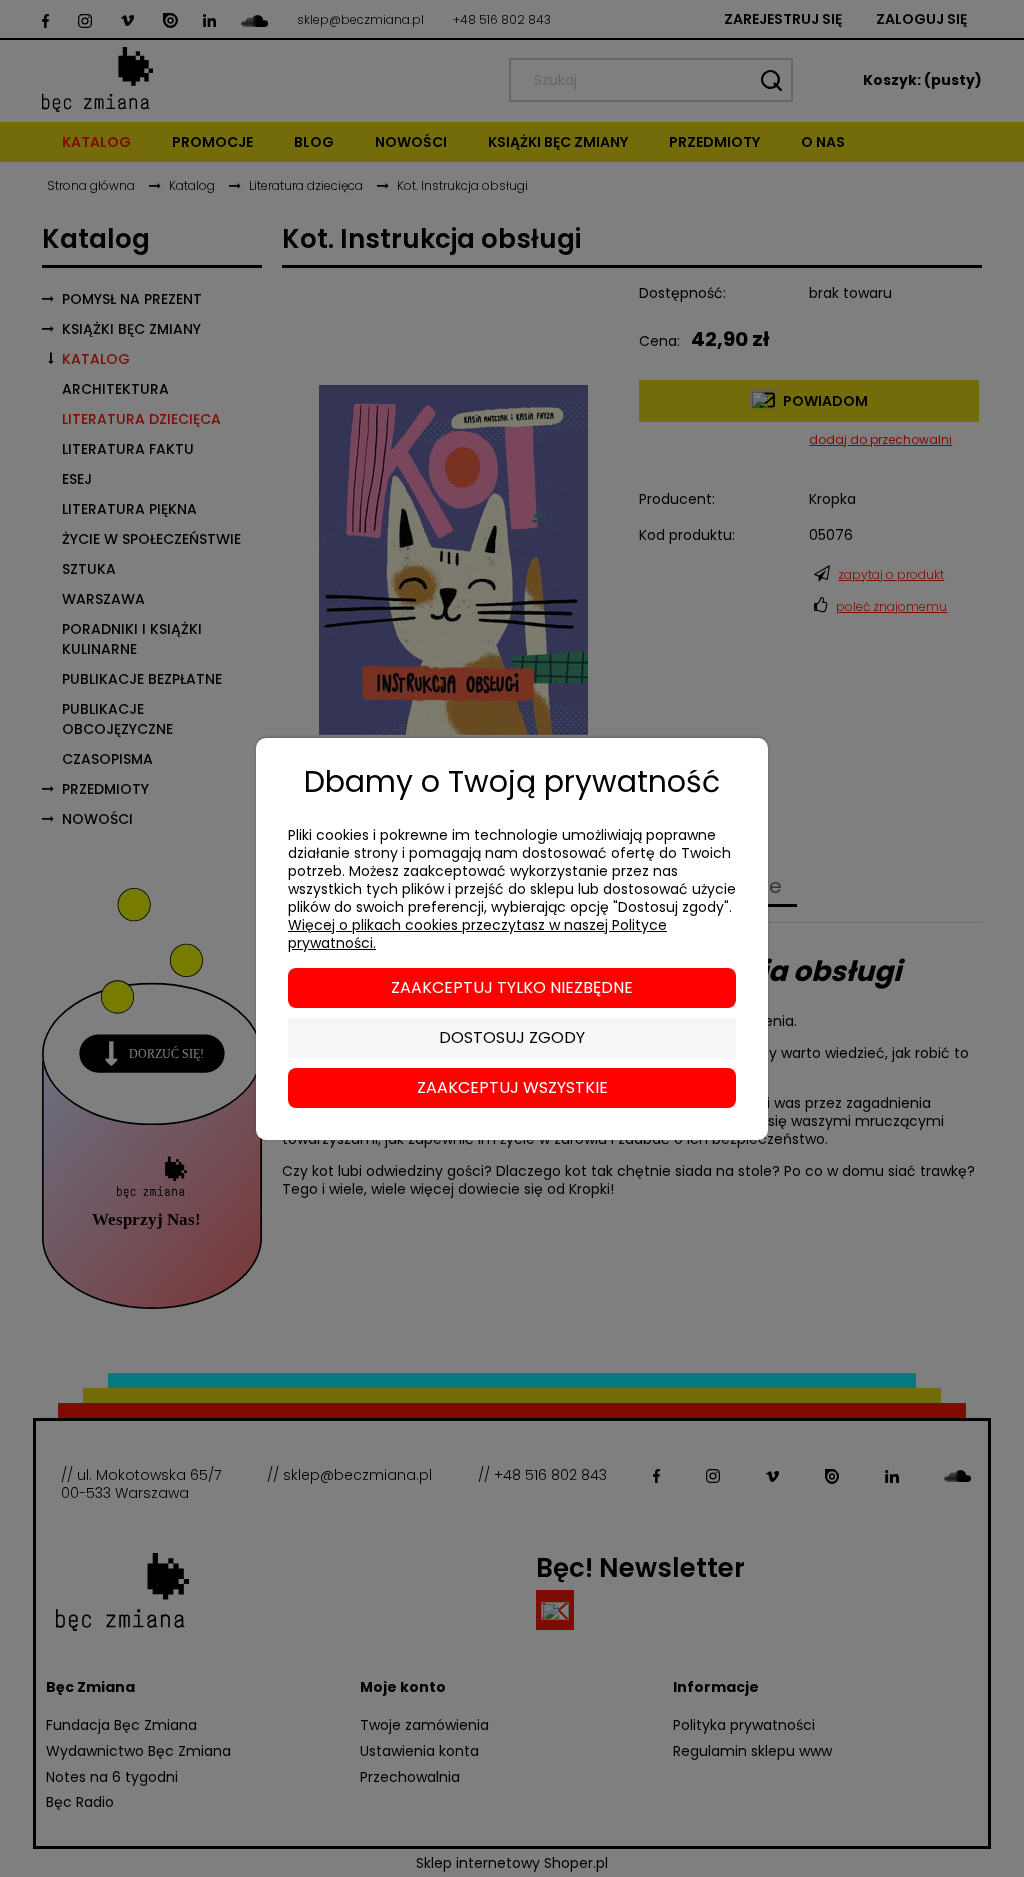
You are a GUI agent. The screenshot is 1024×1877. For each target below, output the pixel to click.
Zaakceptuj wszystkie (512, 1087)
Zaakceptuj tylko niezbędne (512, 987)
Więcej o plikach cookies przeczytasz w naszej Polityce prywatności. (477, 934)
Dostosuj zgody (512, 1037)
